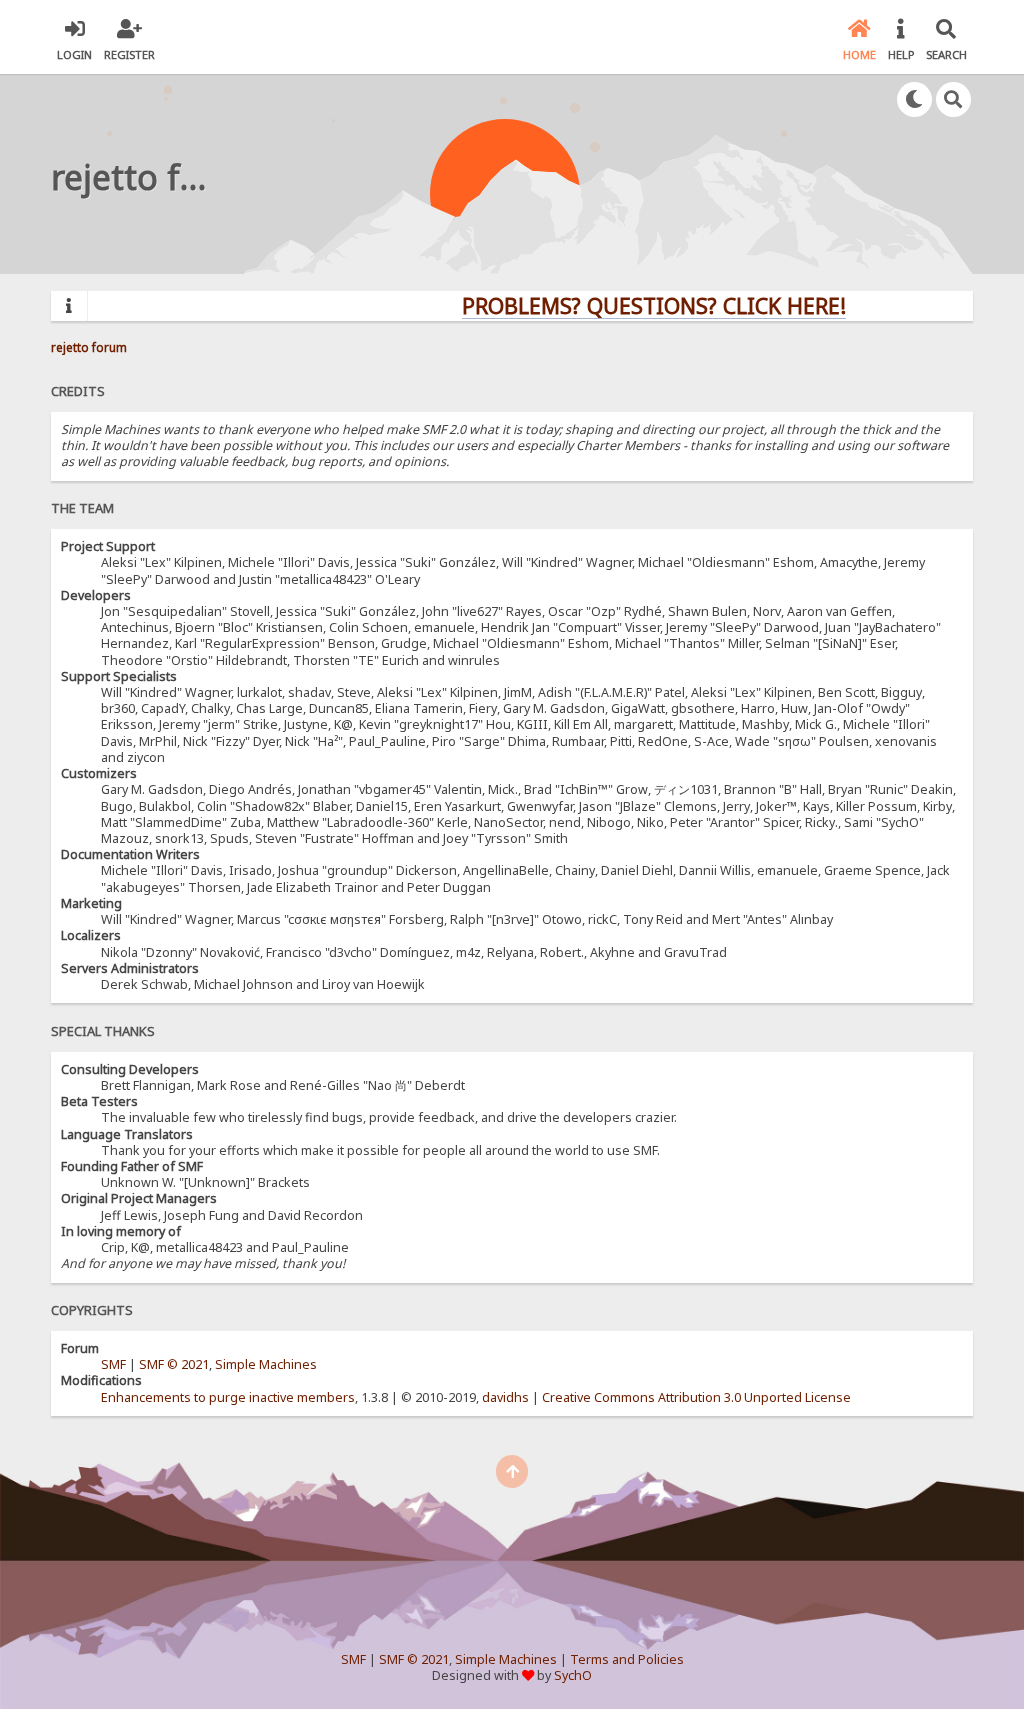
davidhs (505, 1397)
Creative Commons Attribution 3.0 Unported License (696, 1397)
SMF (113, 1364)
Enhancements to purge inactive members (228, 1397)
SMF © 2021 (174, 1364)
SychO (573, 1675)
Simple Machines (266, 1364)
